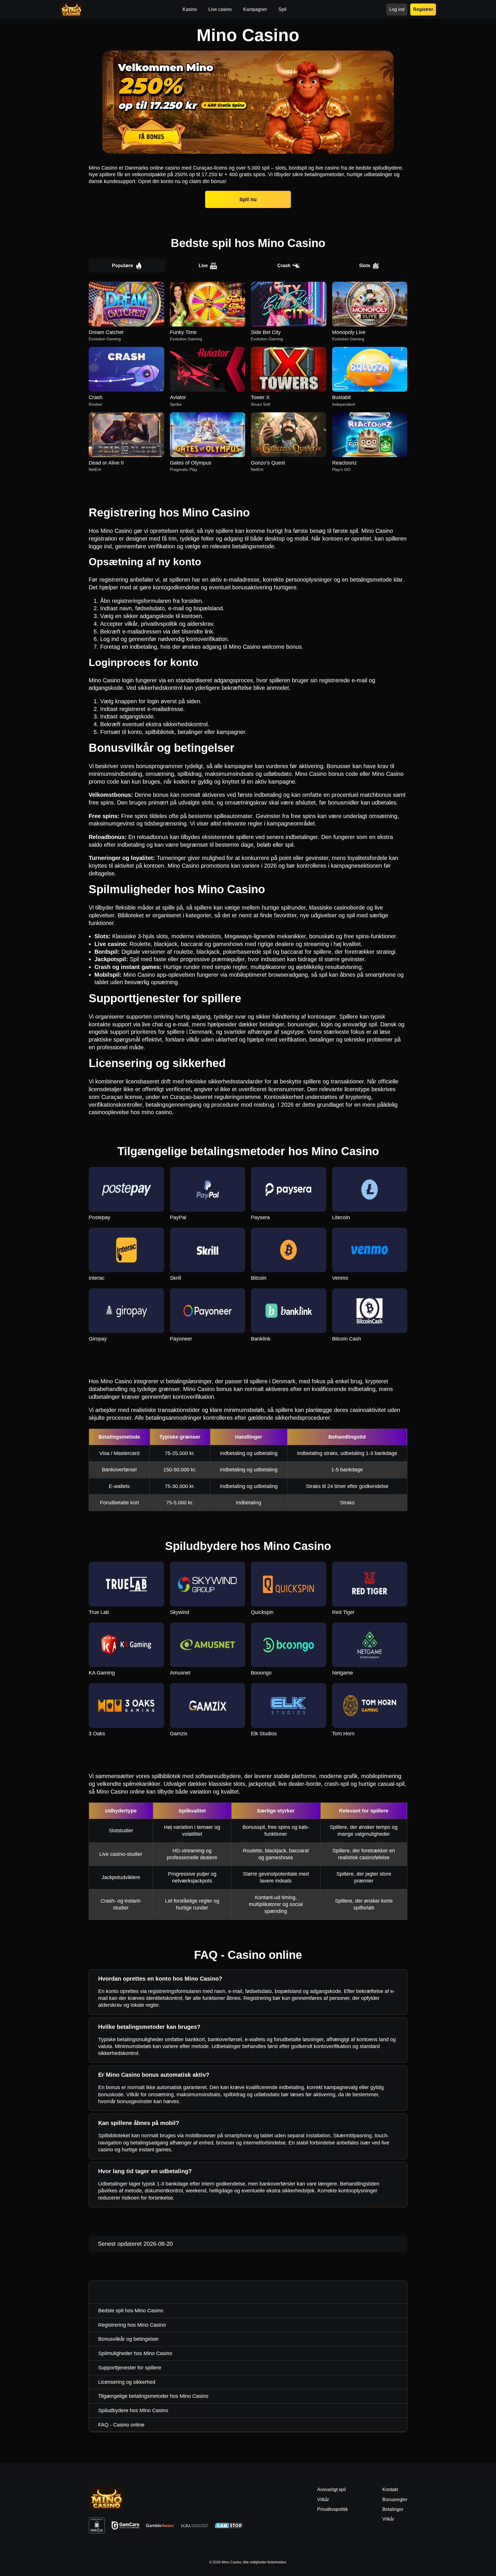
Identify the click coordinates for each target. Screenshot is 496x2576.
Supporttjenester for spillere (130, 2368)
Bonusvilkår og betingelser (128, 2339)
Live (203, 266)
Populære (123, 266)
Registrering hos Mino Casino (132, 2325)
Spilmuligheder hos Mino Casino (135, 2353)
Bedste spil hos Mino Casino (131, 2311)
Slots (365, 266)
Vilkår (388, 2519)
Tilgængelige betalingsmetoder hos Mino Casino (153, 2396)
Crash (284, 266)
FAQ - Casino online (121, 2425)
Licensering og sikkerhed (127, 2382)
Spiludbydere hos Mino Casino (133, 2410)
